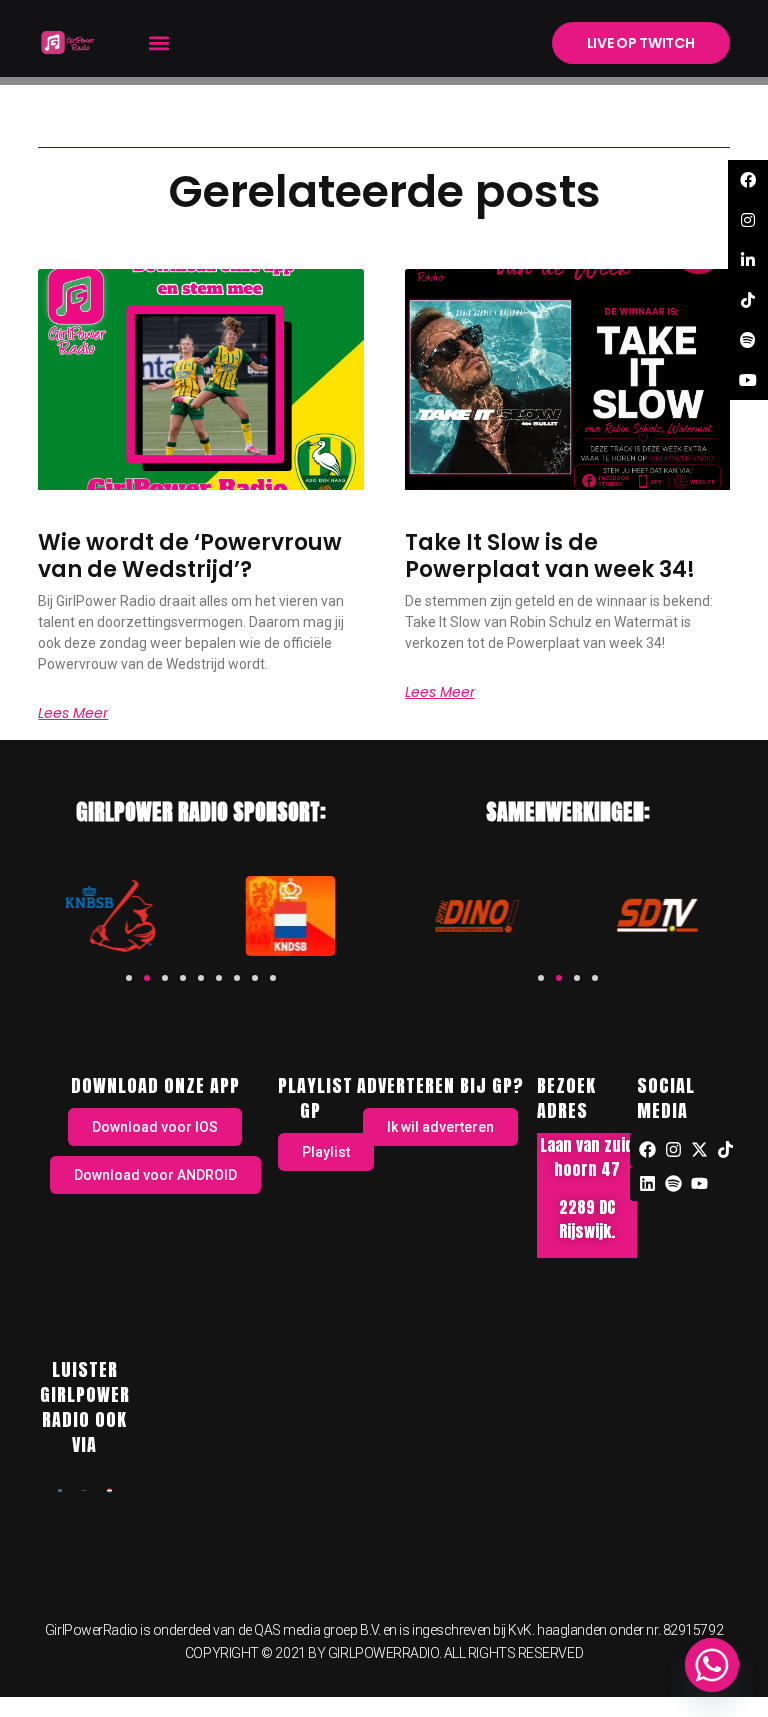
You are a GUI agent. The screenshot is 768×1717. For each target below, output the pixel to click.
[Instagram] (673, 1150)
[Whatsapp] (712, 1665)
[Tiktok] (725, 1150)
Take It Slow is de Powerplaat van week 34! (550, 555)
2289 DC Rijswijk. (587, 1219)
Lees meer (73, 713)
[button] (158, 42)
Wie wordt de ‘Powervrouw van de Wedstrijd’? (190, 555)
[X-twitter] (699, 1150)
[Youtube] (699, 1184)
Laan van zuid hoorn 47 (587, 1157)
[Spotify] (673, 1184)
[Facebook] (647, 1150)
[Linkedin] (647, 1184)
